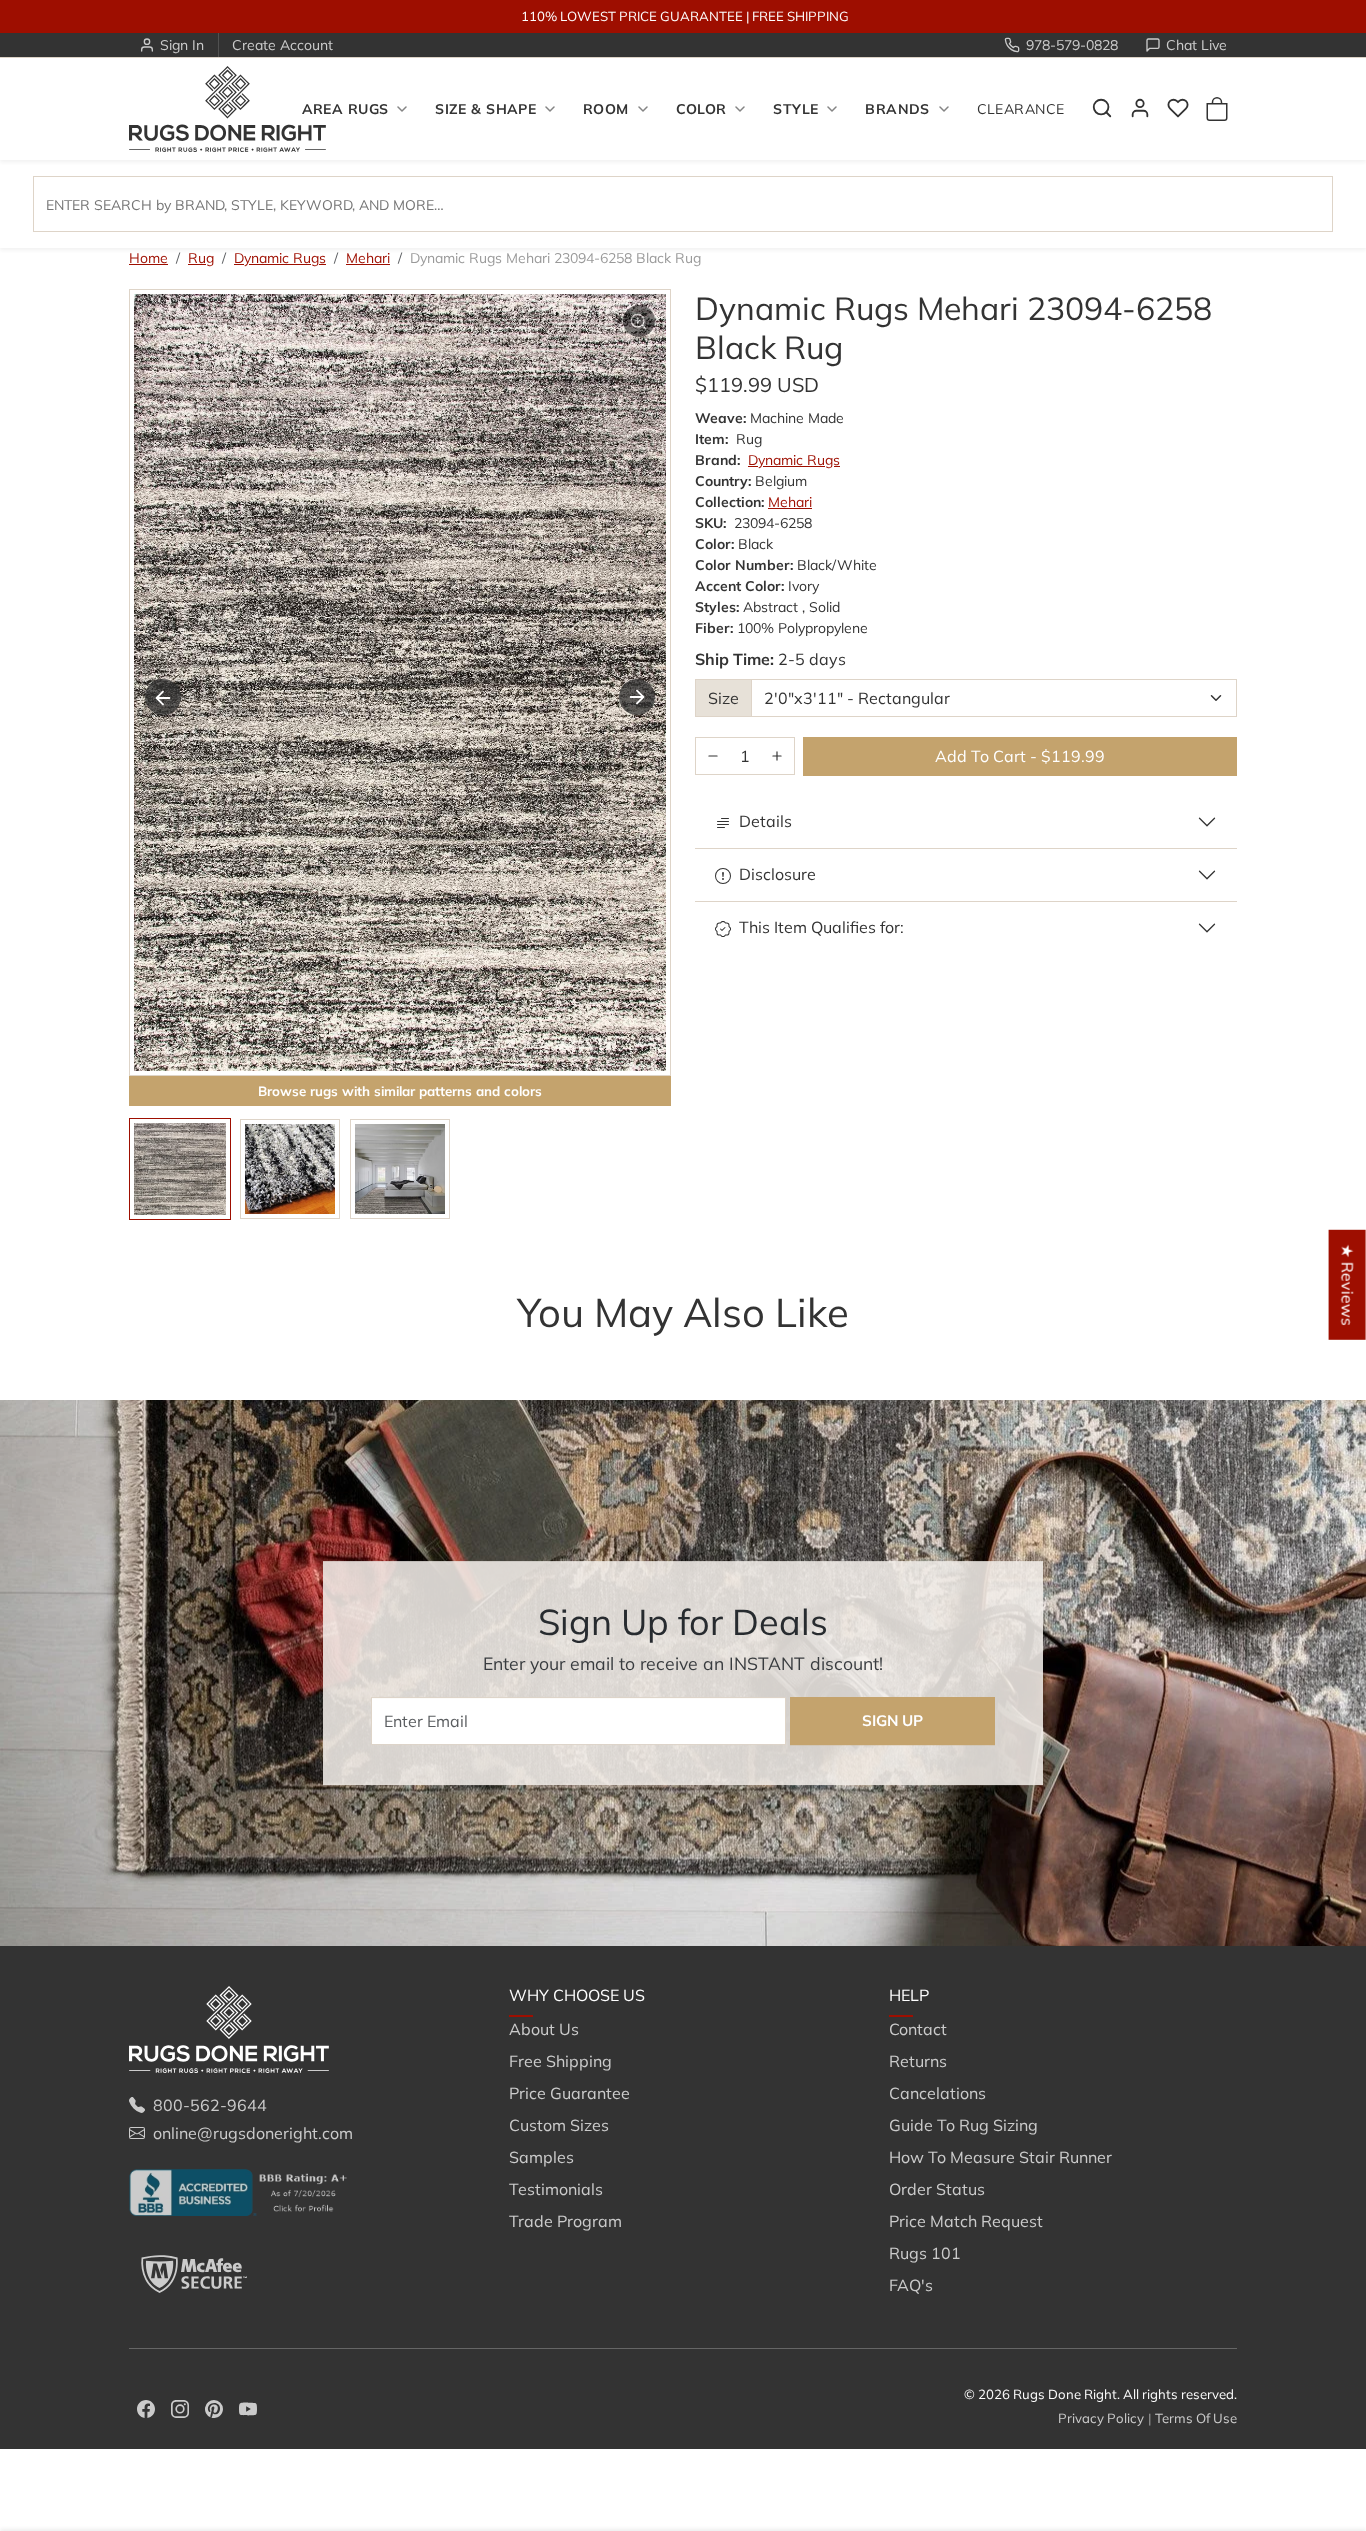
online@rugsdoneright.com (253, 2133)
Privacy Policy (1101, 2418)
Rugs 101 (925, 2253)
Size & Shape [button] (485, 109)
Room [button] (606, 109)
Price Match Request (966, 2221)
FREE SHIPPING (800, 16)
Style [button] (795, 109)
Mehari (368, 258)
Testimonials (556, 2189)
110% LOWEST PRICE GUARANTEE (632, 16)
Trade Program (565, 2221)
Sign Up (892, 1720)
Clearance (1021, 109)
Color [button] (701, 109)
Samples (541, 2157)
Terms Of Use (1196, 2418)
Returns (918, 2061)
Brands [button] (897, 109)
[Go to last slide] (163, 697)
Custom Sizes (559, 2125)
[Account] (1140, 108)
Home (148, 258)
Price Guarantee (569, 2093)
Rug (201, 258)
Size (723, 698)
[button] (1102, 108)
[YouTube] (248, 2407)
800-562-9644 (210, 2105)
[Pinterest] (214, 2407)
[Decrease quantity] (713, 756)
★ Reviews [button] (1348, 1284)
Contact (918, 2029)
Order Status (937, 2189)
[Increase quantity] (777, 756)
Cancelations (937, 2093)
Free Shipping (560, 2061)
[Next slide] (637, 697)
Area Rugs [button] (345, 109)
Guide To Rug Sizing (963, 2125)
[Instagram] (180, 2407)
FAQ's (911, 2285)
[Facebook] (146, 2407)
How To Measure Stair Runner (1000, 2157)
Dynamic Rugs (280, 258)
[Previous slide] (159, 1352)
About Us (544, 2029)
